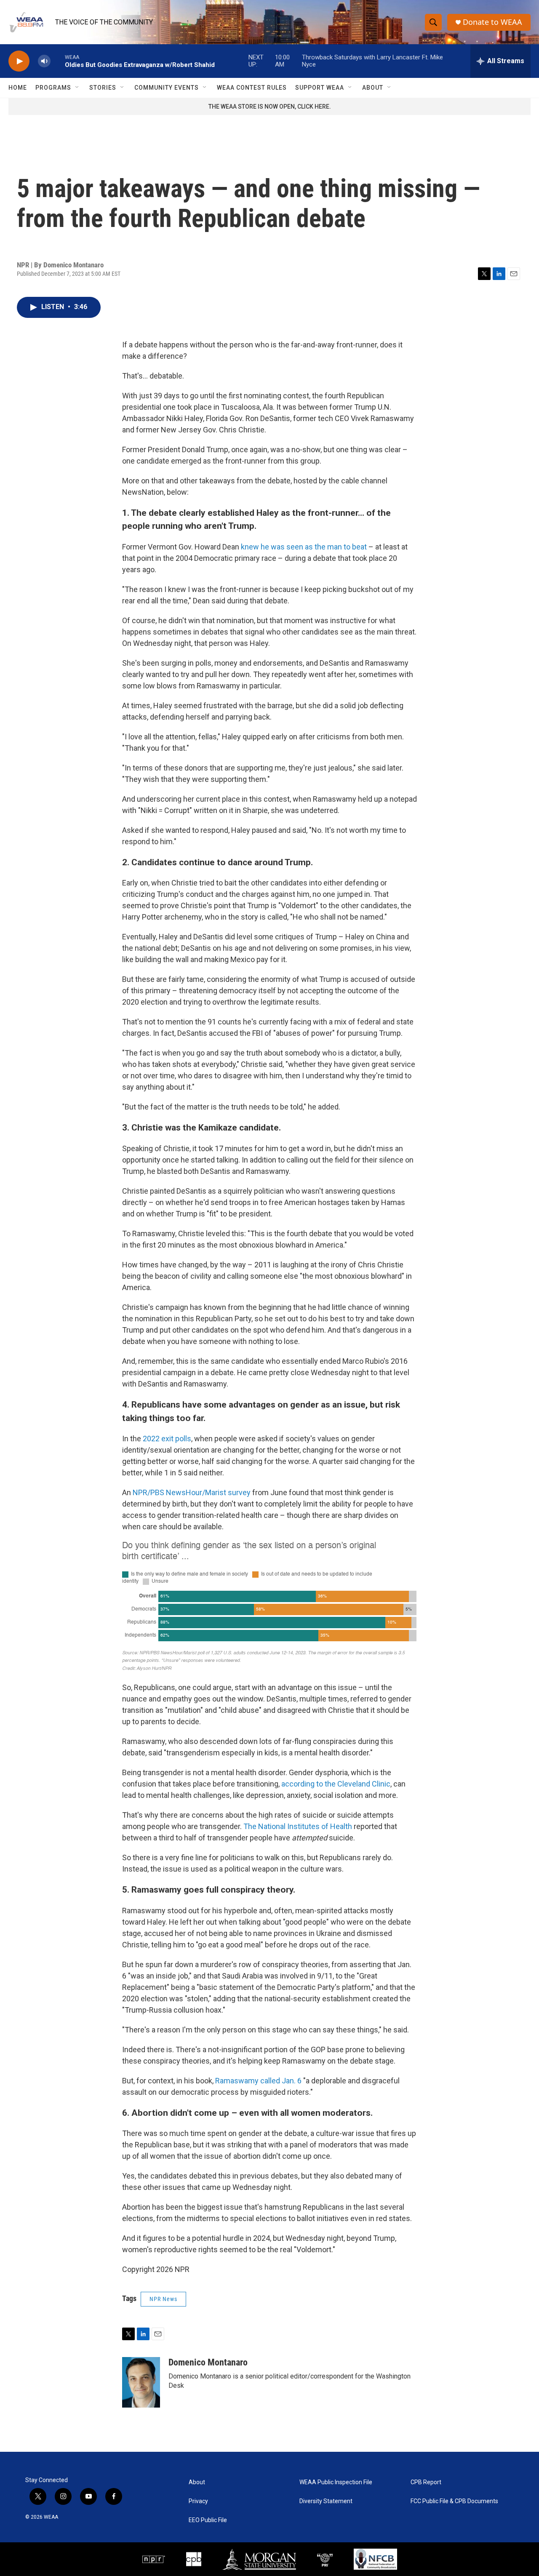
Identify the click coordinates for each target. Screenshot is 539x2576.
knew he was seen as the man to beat (304, 547)
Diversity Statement (326, 2501)
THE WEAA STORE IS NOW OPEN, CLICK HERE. (270, 107)
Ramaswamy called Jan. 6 (258, 2081)
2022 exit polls (167, 1439)
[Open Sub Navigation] (77, 88)
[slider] (58, 61)
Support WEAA (320, 88)
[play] (19, 61)
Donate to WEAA (492, 22)
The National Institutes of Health (298, 1826)
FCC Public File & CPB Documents (454, 2501)
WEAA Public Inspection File (336, 2482)
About (373, 88)
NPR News (163, 2299)
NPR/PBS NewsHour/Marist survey (192, 1492)
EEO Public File (208, 2520)
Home (18, 88)
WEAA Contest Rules (252, 88)
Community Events (167, 88)
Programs (53, 88)
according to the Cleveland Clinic (336, 1784)
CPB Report (426, 2482)
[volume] (44, 61)
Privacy (198, 2501)
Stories (103, 88)
